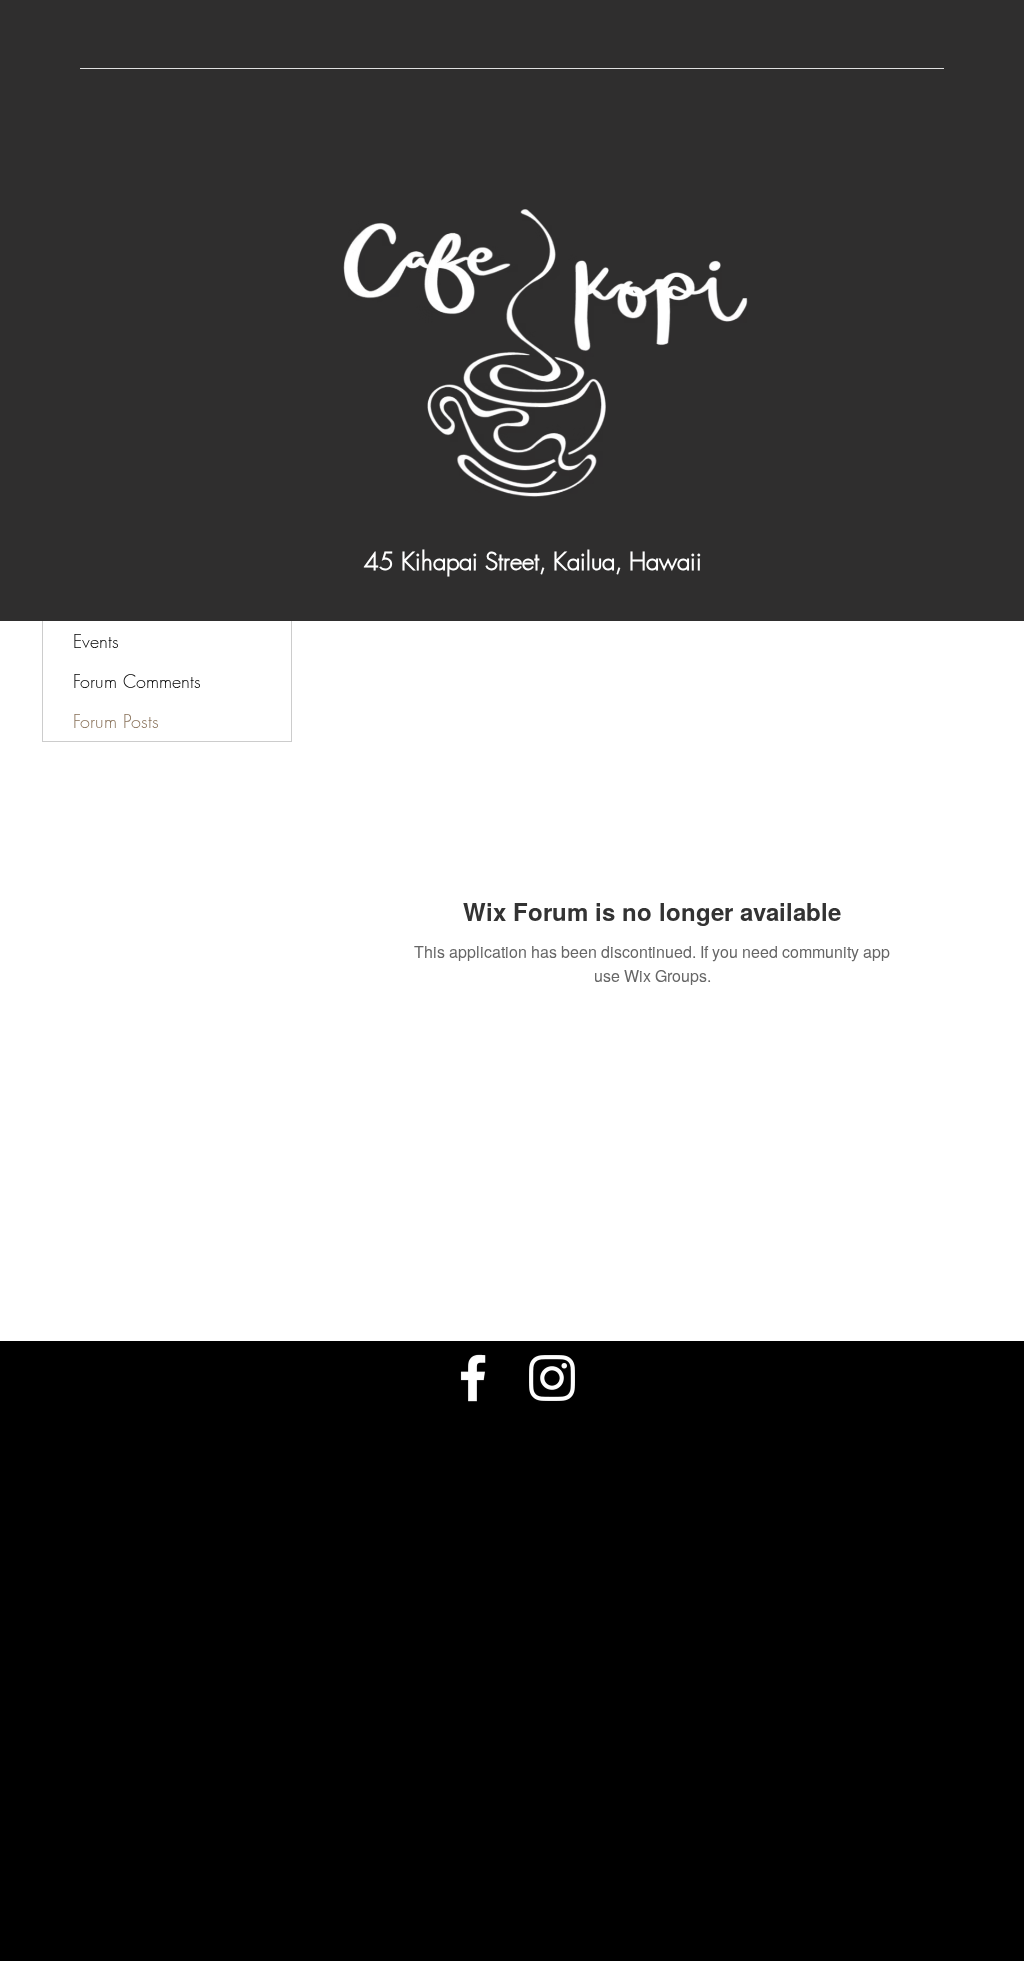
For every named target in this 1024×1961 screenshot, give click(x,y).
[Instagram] (552, 1378)
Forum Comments (137, 681)
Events (96, 641)
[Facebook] (473, 1378)
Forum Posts (116, 721)
